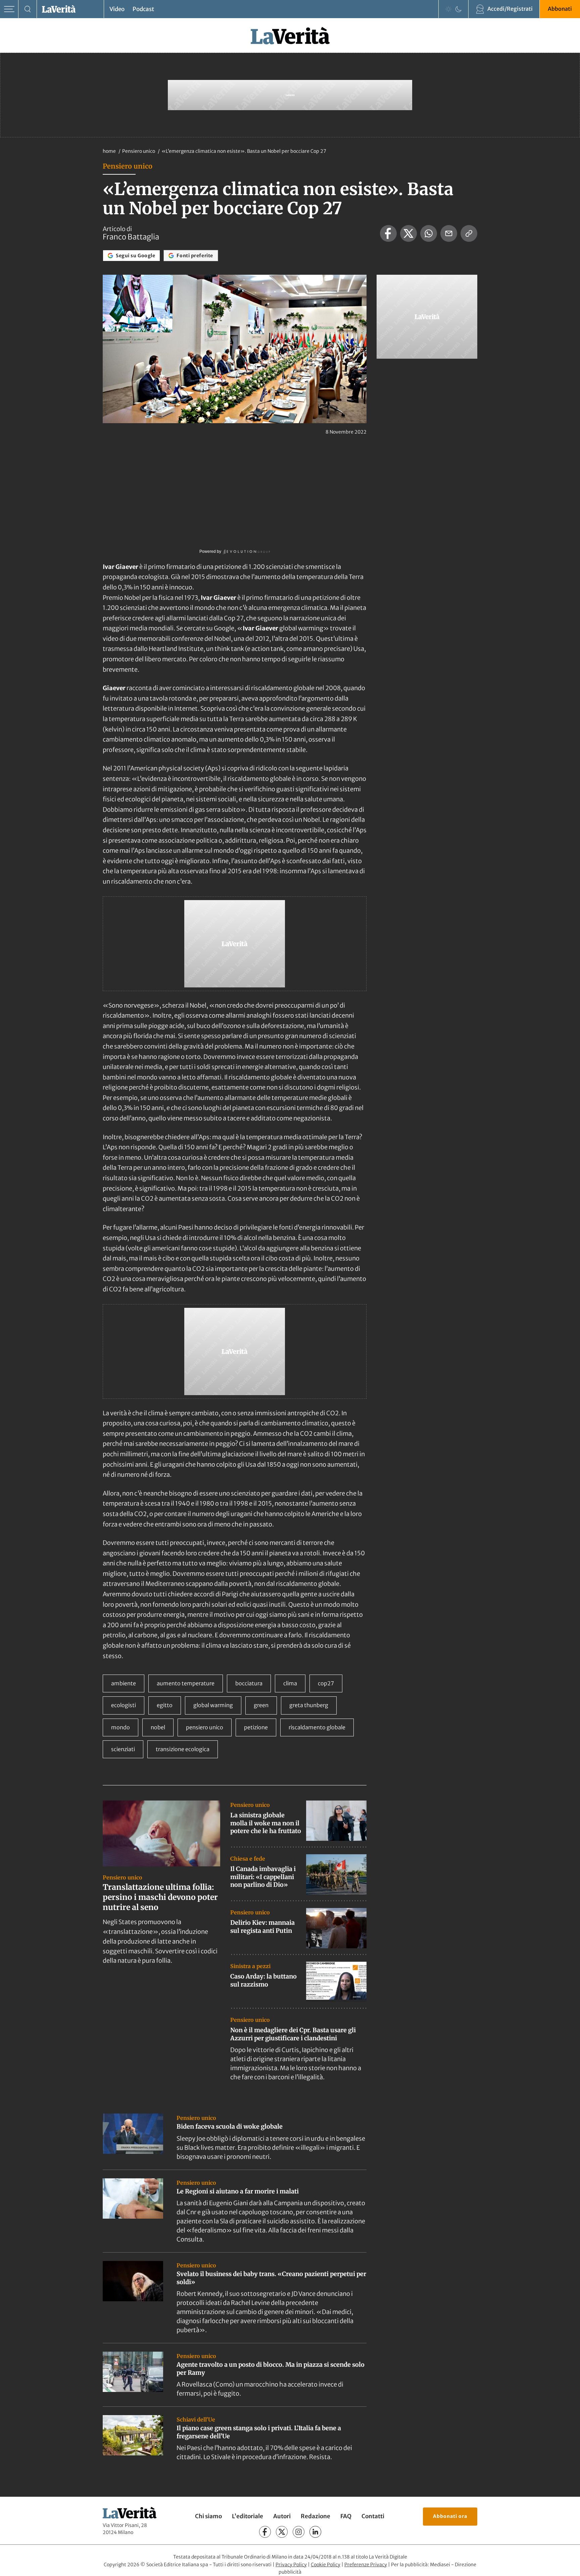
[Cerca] (28, 9)
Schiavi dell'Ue (196, 2419)
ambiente (124, 1683)
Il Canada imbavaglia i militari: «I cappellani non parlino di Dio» (263, 1877)
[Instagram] (299, 2532)
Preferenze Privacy (366, 2565)
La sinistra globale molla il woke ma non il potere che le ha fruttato (266, 1823)
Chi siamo (208, 2516)
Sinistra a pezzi (250, 1966)
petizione (256, 1727)
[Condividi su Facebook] (388, 233)
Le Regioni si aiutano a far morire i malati (238, 2191)
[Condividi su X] (408, 233)
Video (117, 9)
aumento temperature (186, 1683)
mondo (120, 1727)
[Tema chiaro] (448, 9)
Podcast (143, 9)
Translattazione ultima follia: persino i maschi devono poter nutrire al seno (160, 1897)
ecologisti (124, 1705)
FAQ (346, 2516)
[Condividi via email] (449, 233)
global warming (213, 1705)
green (261, 1705)
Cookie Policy (326, 2565)
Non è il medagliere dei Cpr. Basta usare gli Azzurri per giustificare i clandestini (293, 2034)
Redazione (316, 2516)
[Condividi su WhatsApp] (429, 233)
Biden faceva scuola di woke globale (230, 2126)
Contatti (373, 2516)
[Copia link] (469, 233)
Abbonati (560, 9)
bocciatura (249, 1683)
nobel (158, 1727)
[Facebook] (265, 2532)
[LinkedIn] (315, 2532)
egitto (165, 1705)
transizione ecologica (183, 1749)
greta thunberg (309, 1705)
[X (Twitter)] (282, 2532)
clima (290, 1683)
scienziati (123, 1749)
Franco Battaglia (131, 237)
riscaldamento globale (317, 1727)
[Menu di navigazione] (9, 9)
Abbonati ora (450, 2516)
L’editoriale (248, 2516)
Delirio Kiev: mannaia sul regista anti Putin (262, 1926)
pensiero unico (205, 1727)
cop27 (326, 1683)
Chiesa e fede (248, 1859)
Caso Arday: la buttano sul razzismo (263, 1980)
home (109, 151)
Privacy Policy (291, 2565)
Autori (282, 2516)
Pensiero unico (139, 151)
